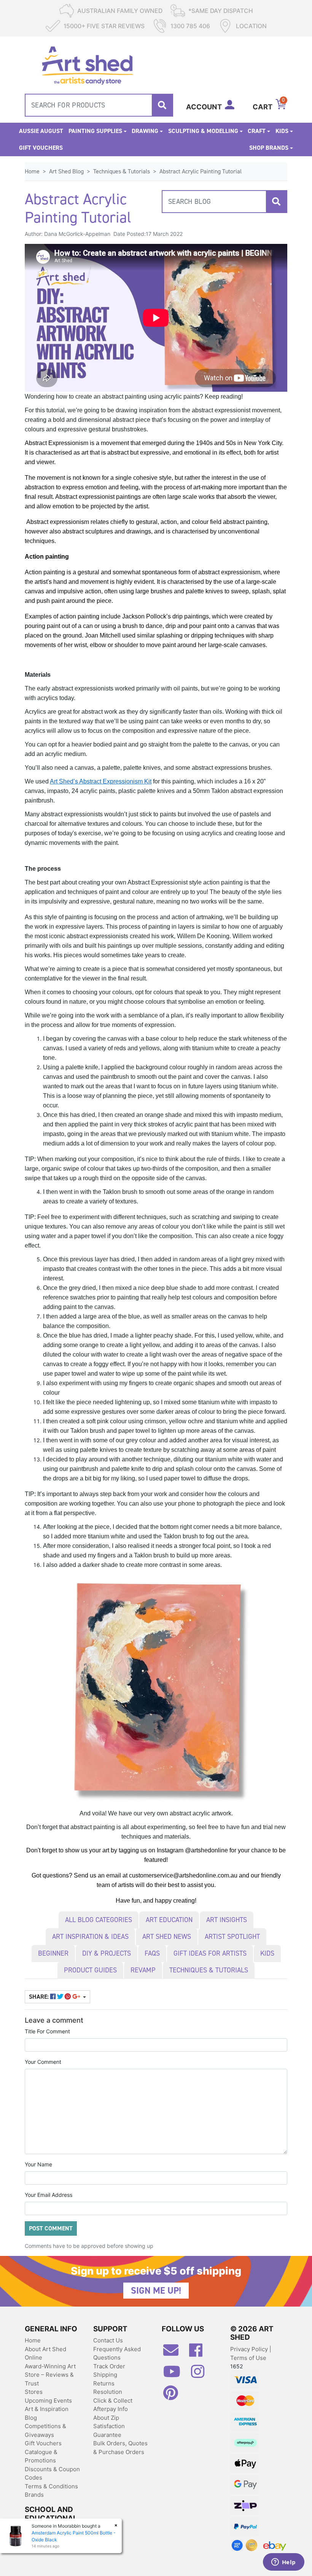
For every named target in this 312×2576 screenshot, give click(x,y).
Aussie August (41, 131)
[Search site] (162, 105)
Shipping (105, 2375)
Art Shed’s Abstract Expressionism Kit (101, 781)
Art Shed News (167, 1937)
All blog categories (99, 1920)
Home (33, 2340)
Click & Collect (113, 2401)
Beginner (53, 1953)
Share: (40, 1997)
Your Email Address (49, 2195)
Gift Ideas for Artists (210, 1953)
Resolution (108, 2392)
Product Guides (90, 1970)
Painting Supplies (95, 131)
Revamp (143, 1970)
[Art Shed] (87, 65)
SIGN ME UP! (156, 2291)
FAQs (152, 1953)
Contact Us (108, 2340)
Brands (34, 2495)
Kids (282, 131)
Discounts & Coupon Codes (52, 2473)
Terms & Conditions (51, 2486)
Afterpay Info (111, 2409)
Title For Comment (47, 2031)
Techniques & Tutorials (209, 1970)
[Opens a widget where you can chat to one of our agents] (283, 2563)
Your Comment (43, 2062)
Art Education (169, 1920)
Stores (34, 2392)
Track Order (109, 2366)
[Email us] (175, 2353)
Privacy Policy (250, 2349)
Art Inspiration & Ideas (90, 1937)
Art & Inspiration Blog (47, 2413)
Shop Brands (269, 148)
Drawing (145, 131)
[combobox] (99, 105)
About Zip (106, 2418)
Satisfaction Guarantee (109, 2430)
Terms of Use (248, 2358)
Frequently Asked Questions (117, 2353)
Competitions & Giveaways (45, 2430)
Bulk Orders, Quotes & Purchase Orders (120, 2448)
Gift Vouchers (41, 148)
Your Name (38, 2164)
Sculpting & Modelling (203, 131)
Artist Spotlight (232, 1937)
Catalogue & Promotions (41, 2456)
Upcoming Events (48, 2401)
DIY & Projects (107, 1953)
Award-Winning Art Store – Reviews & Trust (50, 2375)
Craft (257, 131)
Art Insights (227, 1920)
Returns (104, 2383)
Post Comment (51, 2228)
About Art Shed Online (45, 2353)
